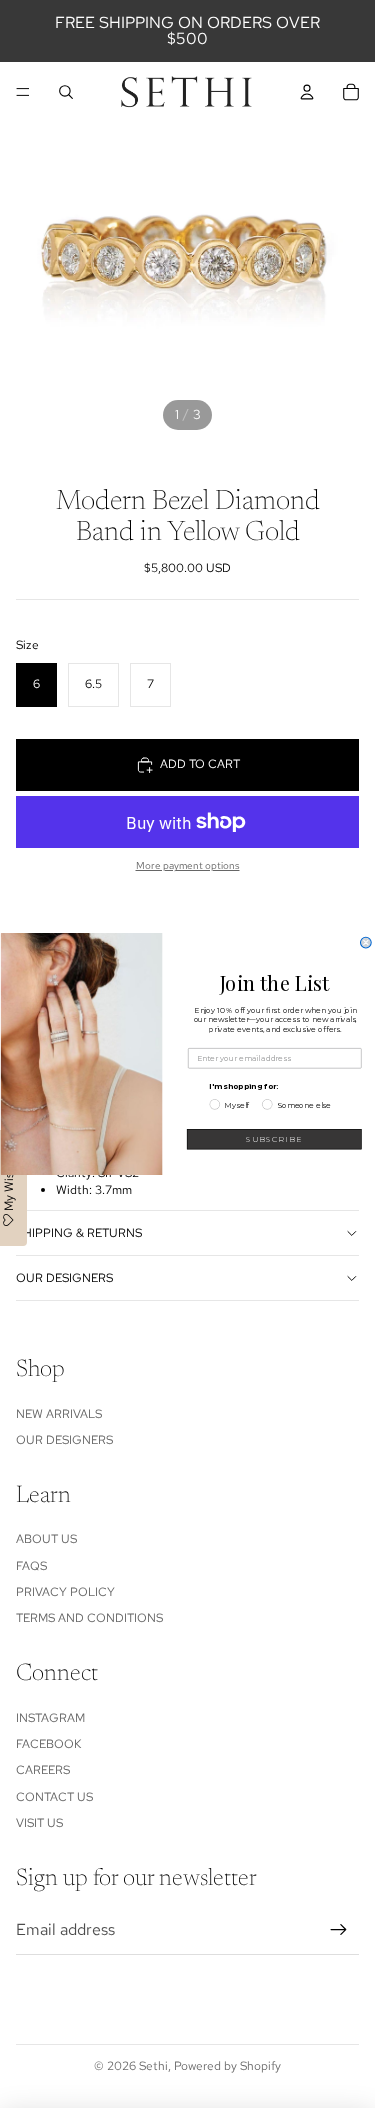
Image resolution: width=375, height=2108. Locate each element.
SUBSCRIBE (274, 1139)
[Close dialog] (365, 942)
